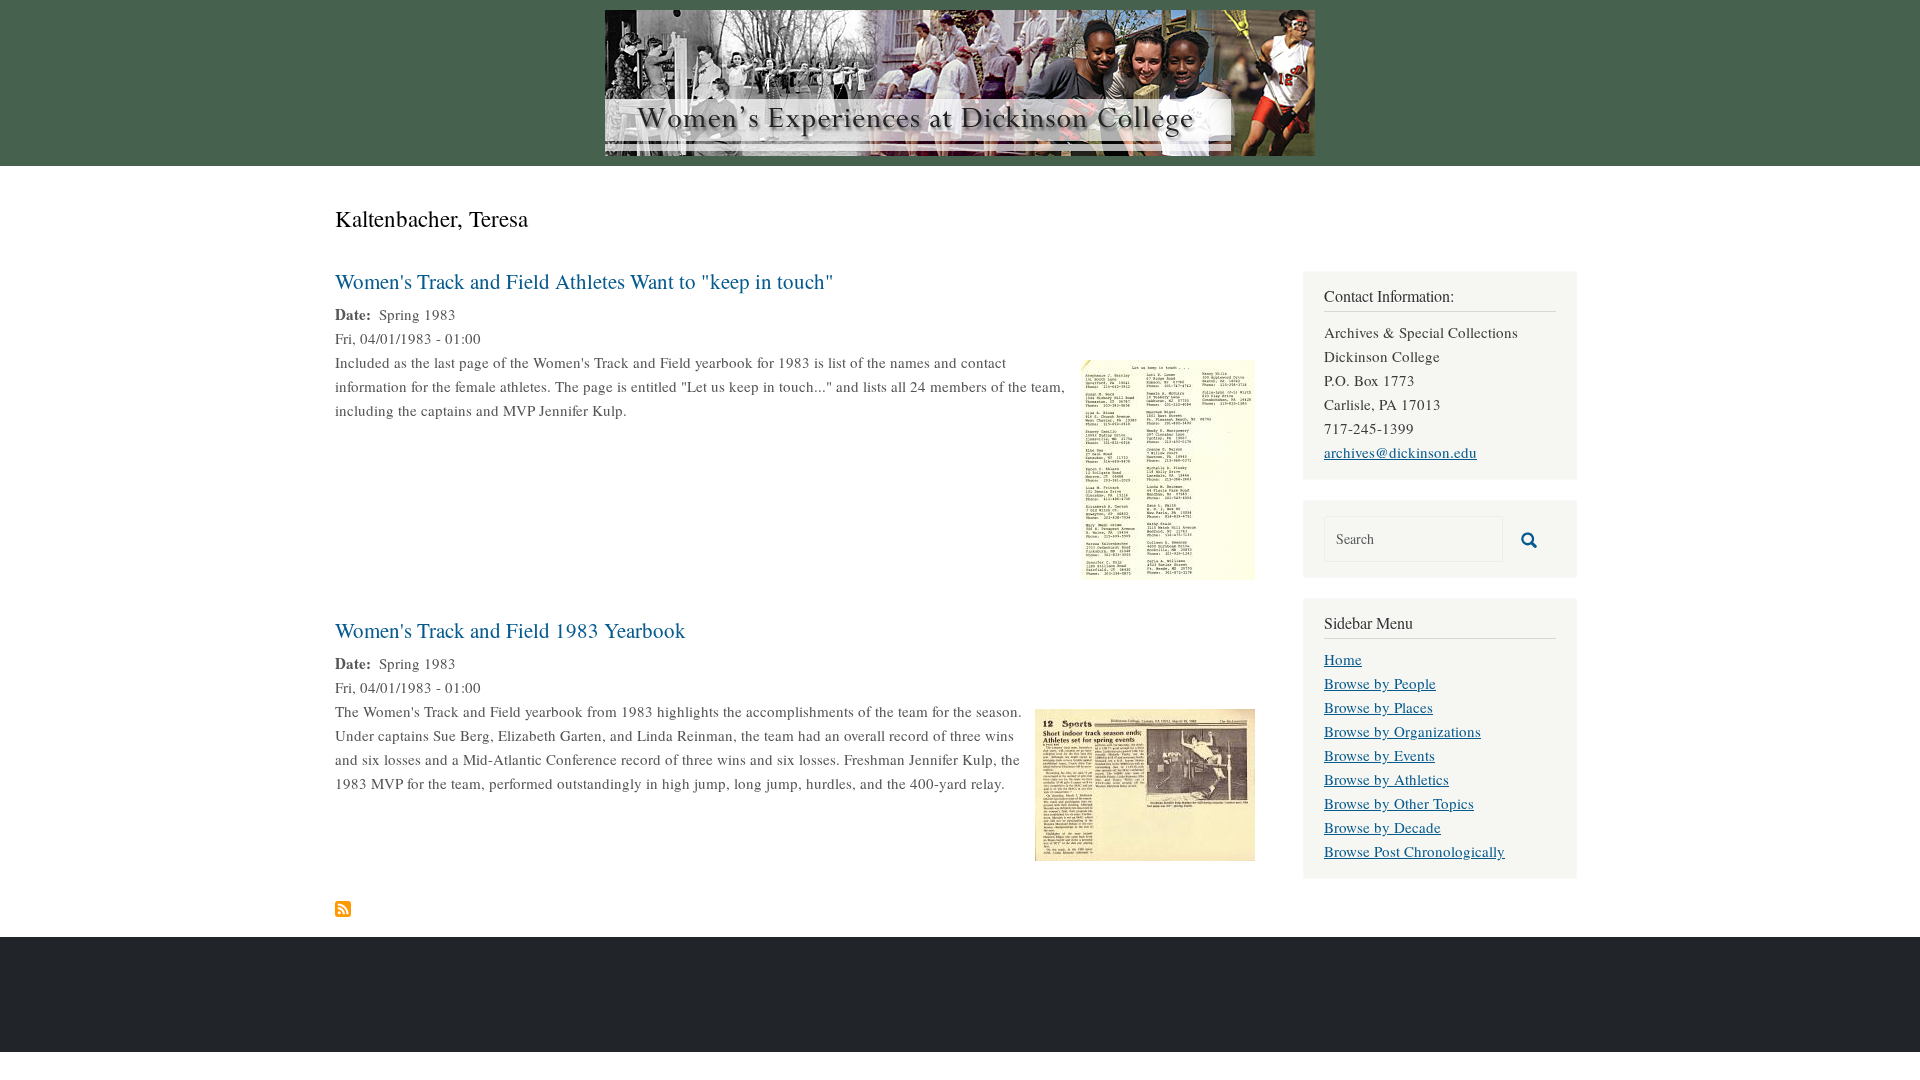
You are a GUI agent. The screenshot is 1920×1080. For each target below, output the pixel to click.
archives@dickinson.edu (1400, 452)
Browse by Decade (1382, 827)
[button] (1168, 467)
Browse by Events (1379, 755)
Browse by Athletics (1386, 779)
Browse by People (1380, 683)
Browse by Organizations (1402, 731)
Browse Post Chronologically (1414, 851)
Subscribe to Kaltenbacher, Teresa (343, 909)
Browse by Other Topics (1399, 803)
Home (1343, 659)
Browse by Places (1378, 707)
